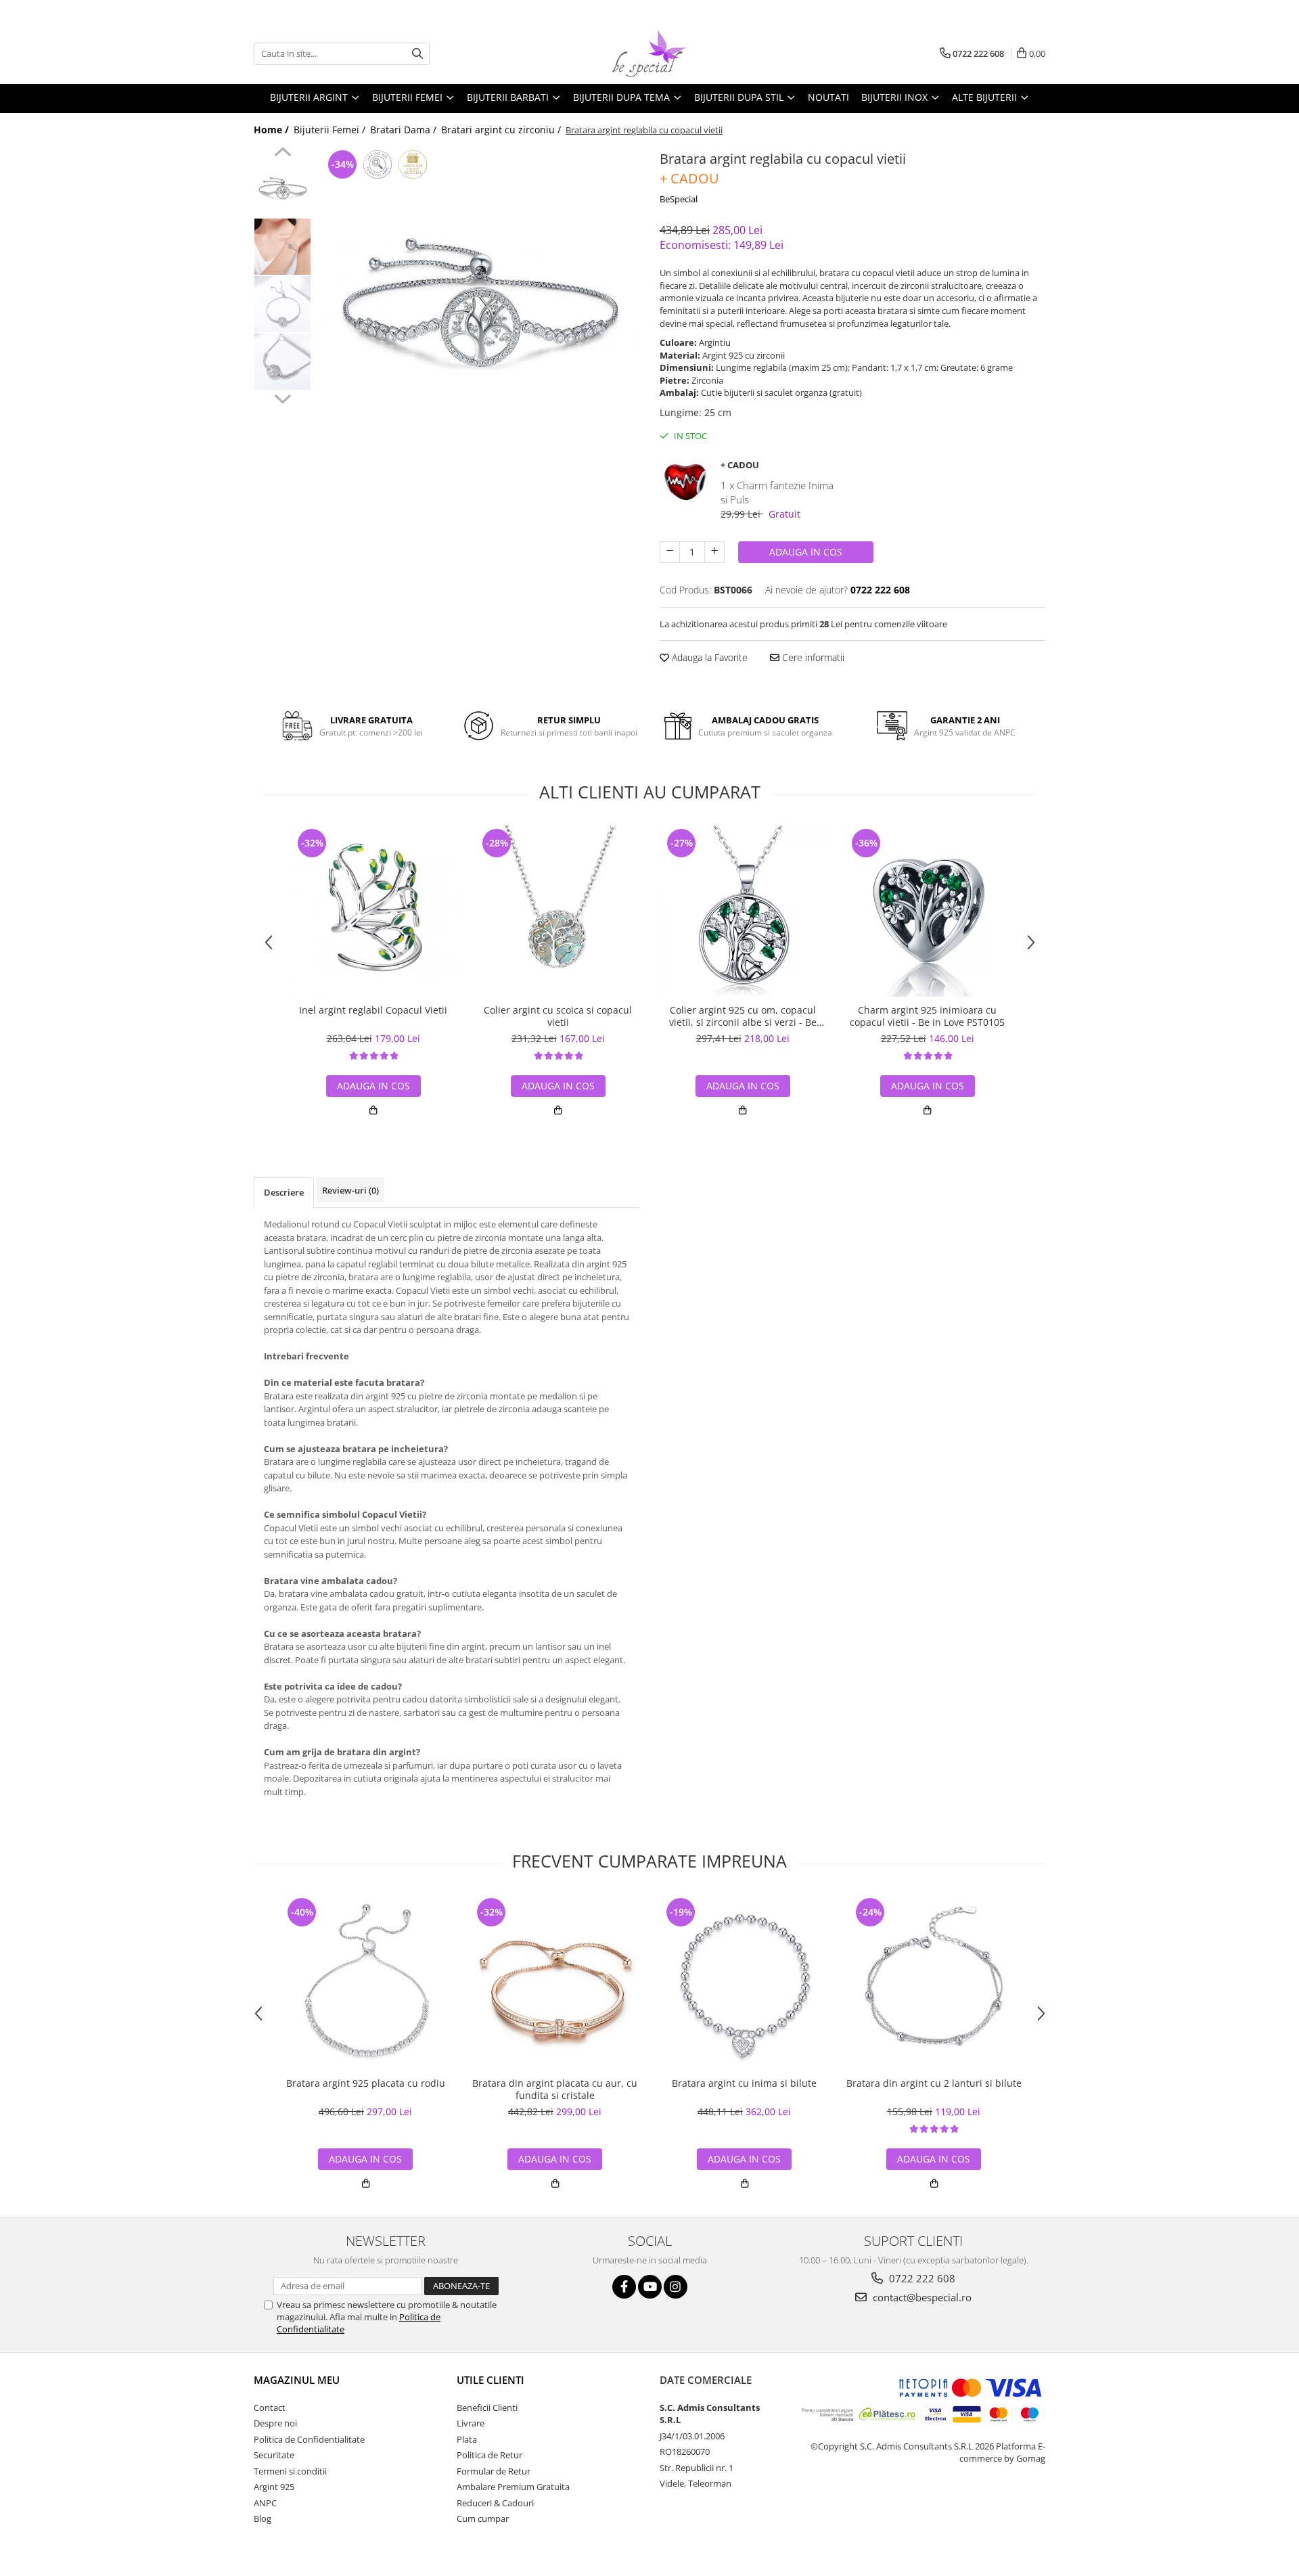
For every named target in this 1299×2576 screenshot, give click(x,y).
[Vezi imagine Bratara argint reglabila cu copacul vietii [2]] (282, 304)
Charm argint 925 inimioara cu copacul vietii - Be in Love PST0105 (927, 1016)
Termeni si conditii (290, 2471)
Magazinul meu (297, 2380)
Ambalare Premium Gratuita (513, 2487)
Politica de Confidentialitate (309, 2439)
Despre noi (275, 2423)
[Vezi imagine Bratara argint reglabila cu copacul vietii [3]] (282, 362)
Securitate (274, 2455)
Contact (270, 2408)
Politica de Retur (489, 2455)
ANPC (265, 2503)
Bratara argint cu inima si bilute (744, 2083)
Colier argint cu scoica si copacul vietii (558, 1016)
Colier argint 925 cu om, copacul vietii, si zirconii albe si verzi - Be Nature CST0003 (743, 1016)
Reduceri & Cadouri (495, 2503)
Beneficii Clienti (487, 2408)
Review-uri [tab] (350, 1190)
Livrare (471, 2423)
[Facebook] (624, 2287)
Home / (273, 130)
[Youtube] (650, 2287)
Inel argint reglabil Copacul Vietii (373, 1010)
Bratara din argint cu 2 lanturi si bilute (934, 2083)
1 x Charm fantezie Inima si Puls (777, 492)
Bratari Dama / (405, 130)
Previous (282, 154)
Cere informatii (812, 657)
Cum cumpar (483, 2518)
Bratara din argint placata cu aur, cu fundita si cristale (555, 2089)
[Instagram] (676, 2287)
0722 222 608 (921, 2278)
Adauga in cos (806, 552)
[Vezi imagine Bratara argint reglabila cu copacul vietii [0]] (282, 189)
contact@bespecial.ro (921, 2297)
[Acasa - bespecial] (649, 53)
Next (282, 397)
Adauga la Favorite (708, 657)
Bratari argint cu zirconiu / (502, 130)
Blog (263, 2518)
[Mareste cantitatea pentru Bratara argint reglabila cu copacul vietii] (714, 552)
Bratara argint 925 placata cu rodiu (366, 2083)
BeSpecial (679, 199)
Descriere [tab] (284, 1192)
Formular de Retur (494, 2471)
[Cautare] (417, 54)
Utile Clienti (491, 2380)
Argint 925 (274, 2487)
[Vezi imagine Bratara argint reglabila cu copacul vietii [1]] (282, 247)
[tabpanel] (479, 308)
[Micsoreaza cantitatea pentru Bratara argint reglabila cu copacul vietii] (670, 552)
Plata (467, 2439)
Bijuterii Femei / (331, 130)
